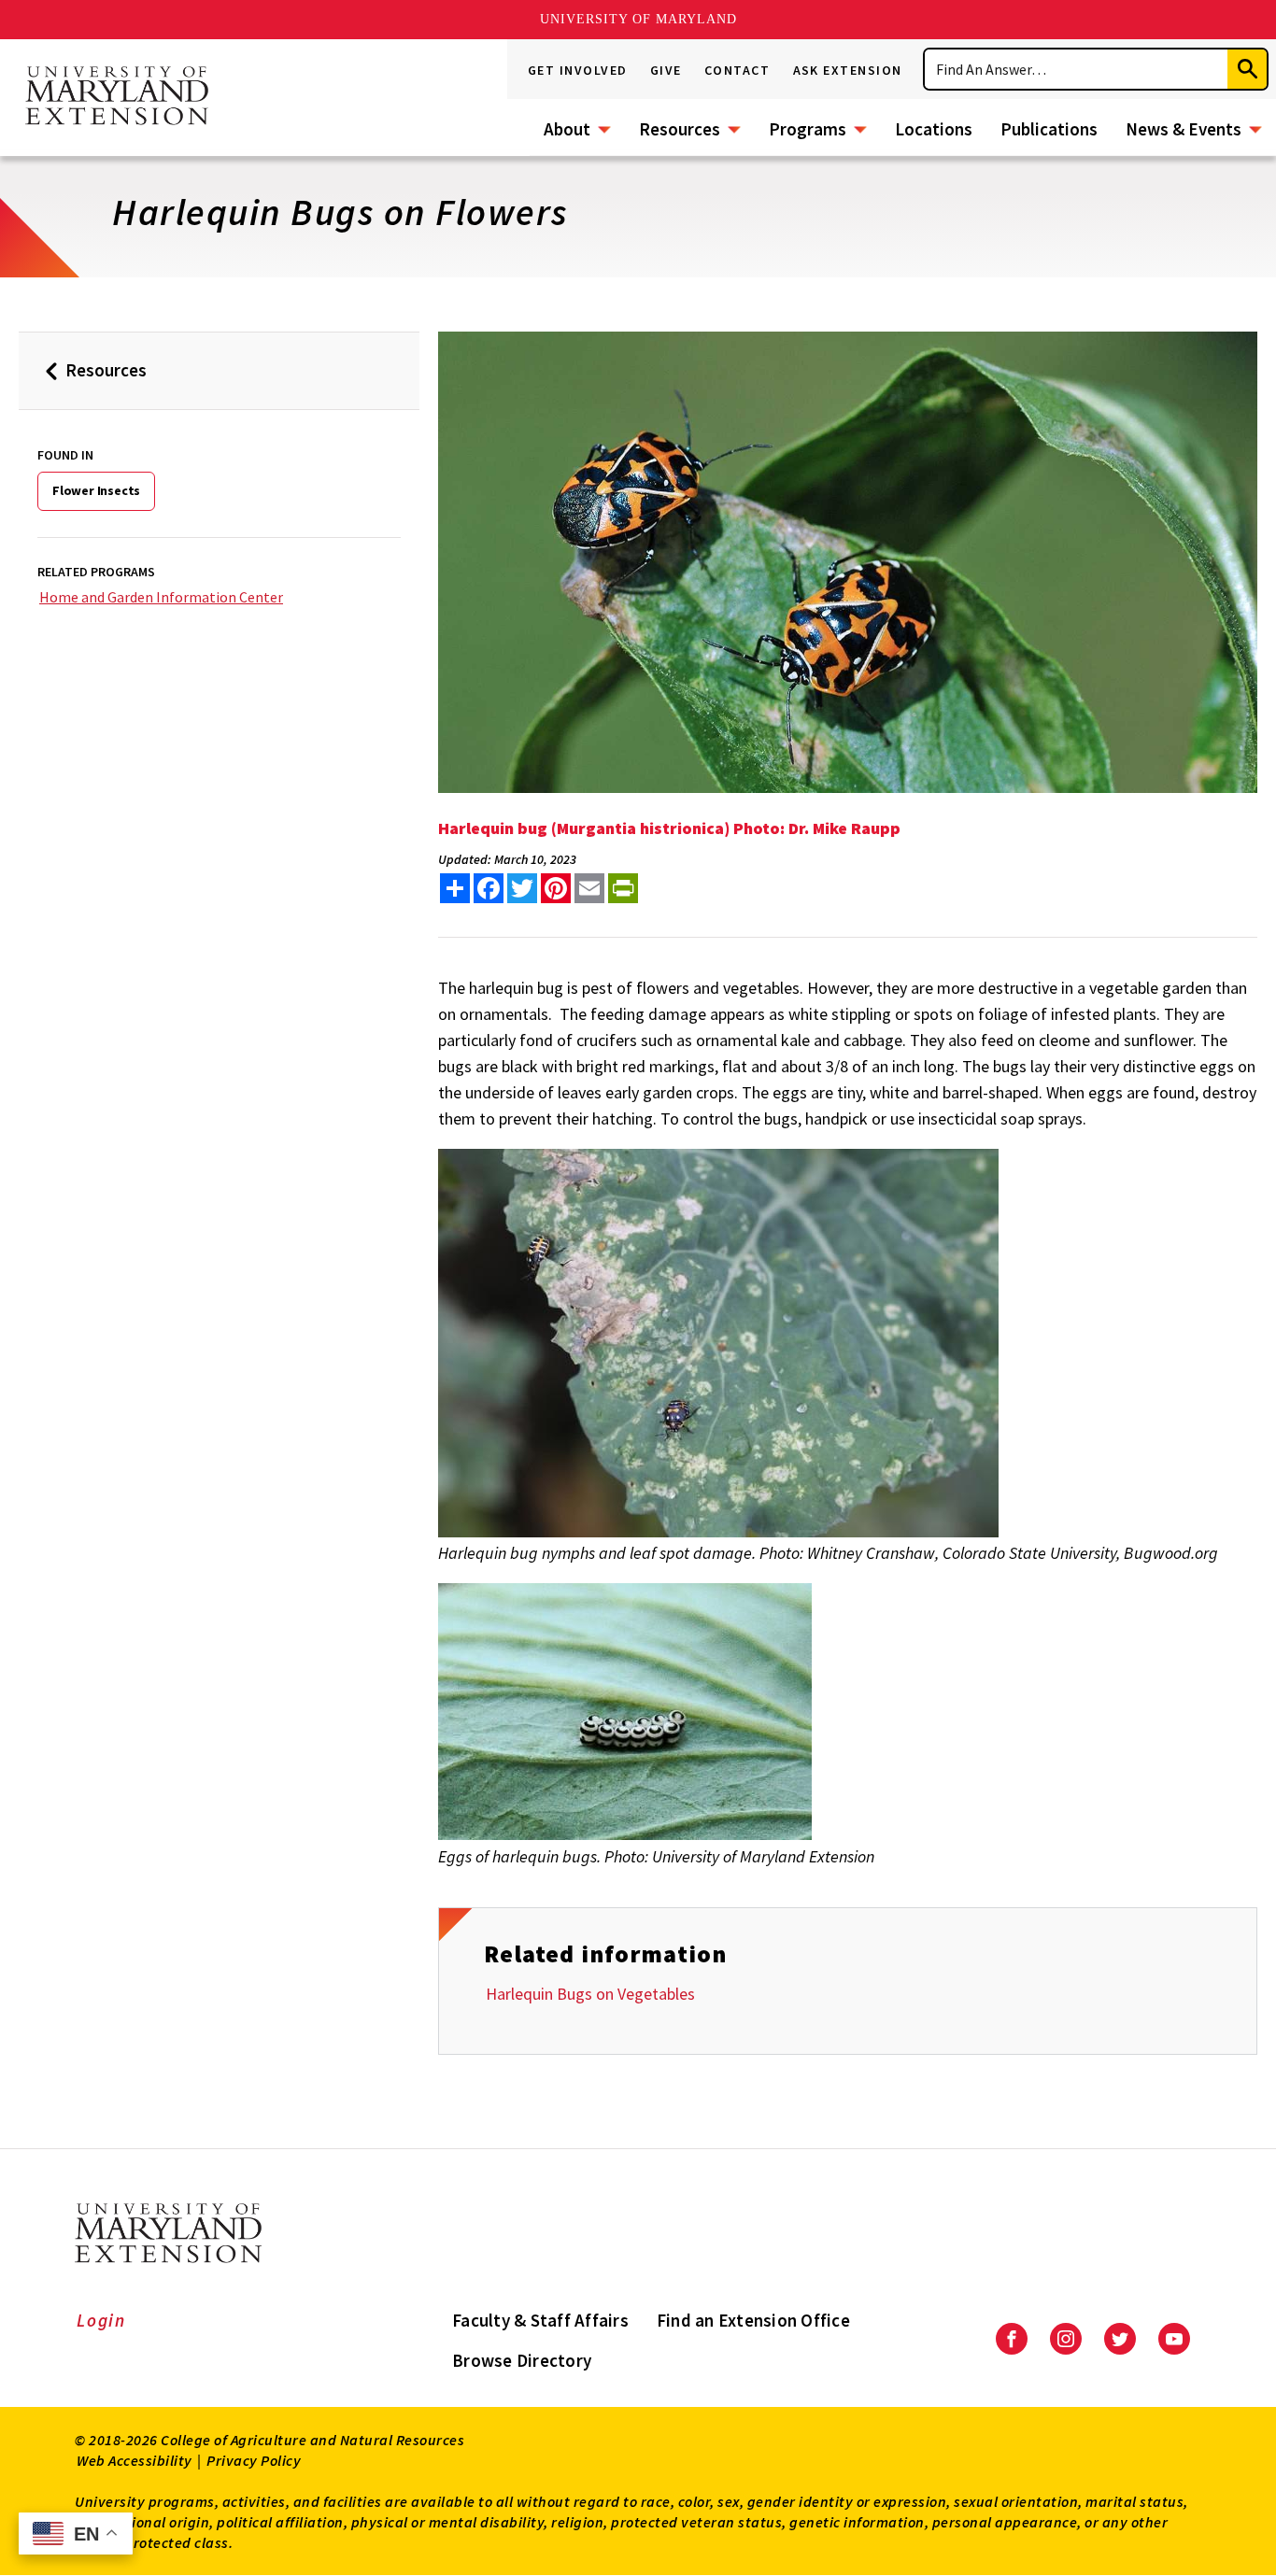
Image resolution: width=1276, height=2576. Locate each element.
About (567, 129)
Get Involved (578, 70)
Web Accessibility (135, 2460)
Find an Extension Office (753, 2320)
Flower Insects (96, 490)
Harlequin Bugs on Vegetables (590, 1994)
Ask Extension (848, 70)
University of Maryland (638, 19)
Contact (737, 70)
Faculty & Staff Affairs (540, 2320)
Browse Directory (522, 2360)
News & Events (1184, 129)
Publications (1049, 129)
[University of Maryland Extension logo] (117, 97)
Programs (808, 129)
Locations (934, 129)
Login (101, 2320)
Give (666, 70)
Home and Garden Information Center (161, 597)
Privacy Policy (254, 2460)
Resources (680, 129)
